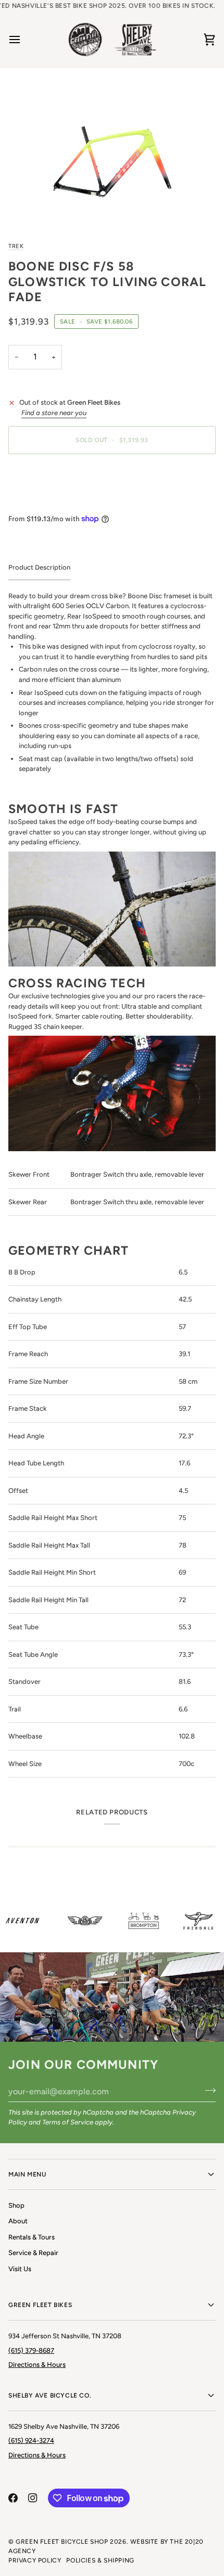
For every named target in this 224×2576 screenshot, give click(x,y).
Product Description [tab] (39, 567)
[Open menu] (24, 40)
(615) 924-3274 (31, 2440)
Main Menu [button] (27, 2174)
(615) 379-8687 (31, 2350)
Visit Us (20, 2269)
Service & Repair (33, 2253)
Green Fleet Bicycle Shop (62, 2542)
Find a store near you (54, 413)
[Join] (207, 2090)
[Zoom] (112, 154)
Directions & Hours (37, 2365)
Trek (16, 246)
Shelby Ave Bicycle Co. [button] (50, 2395)
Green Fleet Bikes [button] (40, 2305)
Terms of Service (68, 2122)
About (18, 2221)
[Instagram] (33, 2498)
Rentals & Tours (32, 2237)
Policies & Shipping (100, 2560)
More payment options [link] (43, 502)
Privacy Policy (35, 2560)
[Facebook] (13, 2498)
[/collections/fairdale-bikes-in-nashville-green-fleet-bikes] (191, 1920)
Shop (16, 2205)
